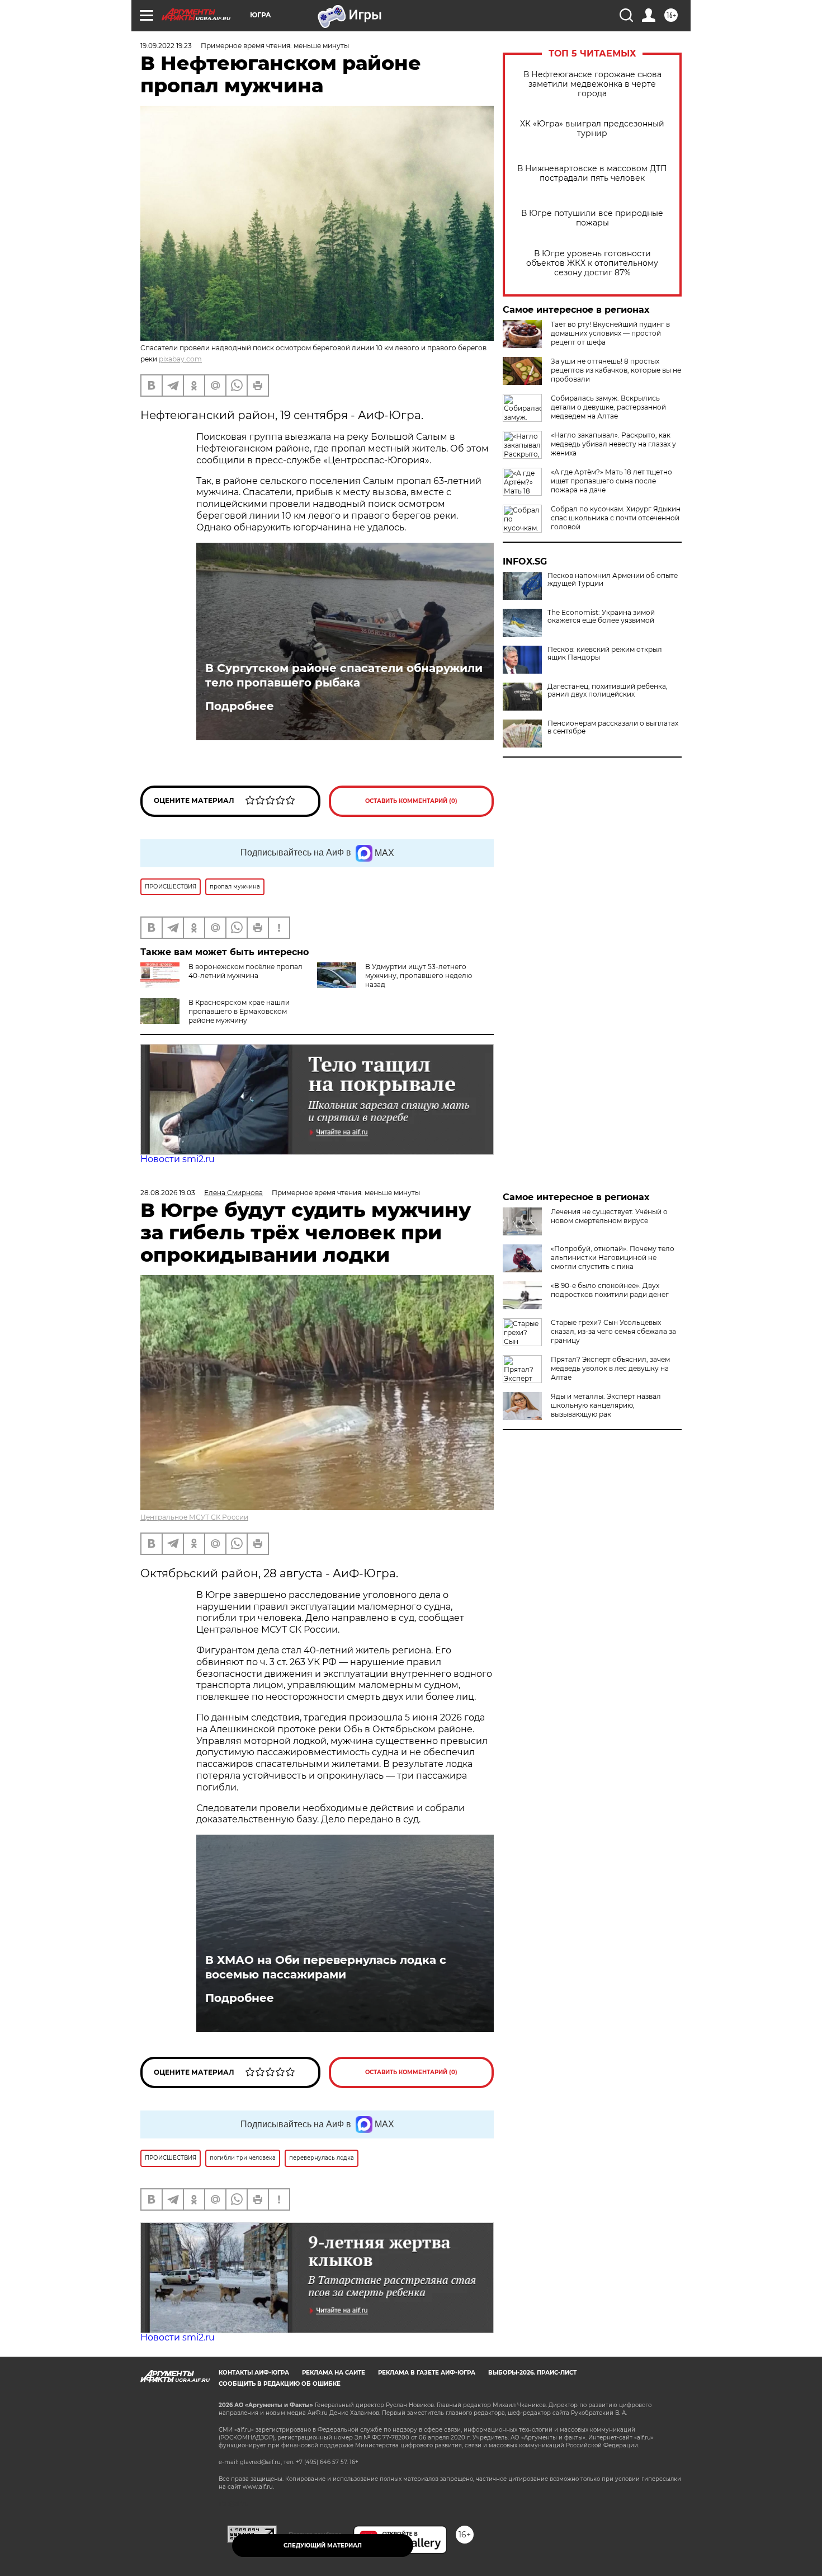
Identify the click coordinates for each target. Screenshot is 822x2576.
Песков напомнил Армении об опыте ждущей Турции (613, 580)
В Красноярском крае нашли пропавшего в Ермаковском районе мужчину (239, 1011)
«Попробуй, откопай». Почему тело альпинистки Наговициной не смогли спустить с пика (613, 1258)
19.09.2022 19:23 (166, 46)
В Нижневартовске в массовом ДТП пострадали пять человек (592, 173)
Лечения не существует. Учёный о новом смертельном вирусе (609, 1216)
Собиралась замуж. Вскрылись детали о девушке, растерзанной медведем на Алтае (608, 407)
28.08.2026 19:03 (168, 1193)
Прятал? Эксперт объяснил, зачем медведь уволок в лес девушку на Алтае (610, 1368)
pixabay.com (180, 359)
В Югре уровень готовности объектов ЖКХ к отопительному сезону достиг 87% (592, 263)
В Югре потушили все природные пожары (592, 218)
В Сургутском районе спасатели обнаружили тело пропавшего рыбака (344, 675)
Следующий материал (323, 2546)
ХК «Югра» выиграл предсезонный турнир (592, 129)
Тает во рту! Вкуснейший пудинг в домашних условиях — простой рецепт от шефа (610, 333)
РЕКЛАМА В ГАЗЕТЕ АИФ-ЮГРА (427, 2373)
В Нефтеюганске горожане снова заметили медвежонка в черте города (592, 84)
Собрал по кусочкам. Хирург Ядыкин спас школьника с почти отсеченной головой (616, 518)
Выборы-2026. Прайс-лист (532, 2373)
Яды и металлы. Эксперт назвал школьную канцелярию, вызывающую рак (606, 1405)
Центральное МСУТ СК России (194, 1517)
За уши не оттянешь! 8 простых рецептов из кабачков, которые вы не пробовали (616, 370)
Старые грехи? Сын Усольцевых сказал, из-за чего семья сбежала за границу (613, 1331)
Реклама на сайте (334, 2373)
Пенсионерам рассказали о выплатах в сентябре (613, 727)
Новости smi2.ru (178, 1159)
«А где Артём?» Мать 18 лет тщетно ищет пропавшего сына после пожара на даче (611, 481)
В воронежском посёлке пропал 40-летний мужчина (245, 971)
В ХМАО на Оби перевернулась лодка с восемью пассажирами (326, 1967)
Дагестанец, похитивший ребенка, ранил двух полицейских (608, 690)
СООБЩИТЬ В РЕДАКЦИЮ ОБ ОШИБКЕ (280, 2384)
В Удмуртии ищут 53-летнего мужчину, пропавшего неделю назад (419, 976)
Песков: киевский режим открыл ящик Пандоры (605, 654)
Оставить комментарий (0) (411, 801)
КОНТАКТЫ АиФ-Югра (254, 2373)
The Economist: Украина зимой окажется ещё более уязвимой (601, 617)
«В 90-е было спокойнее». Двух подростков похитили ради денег (610, 1290)
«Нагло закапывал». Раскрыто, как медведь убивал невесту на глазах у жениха (613, 444)
